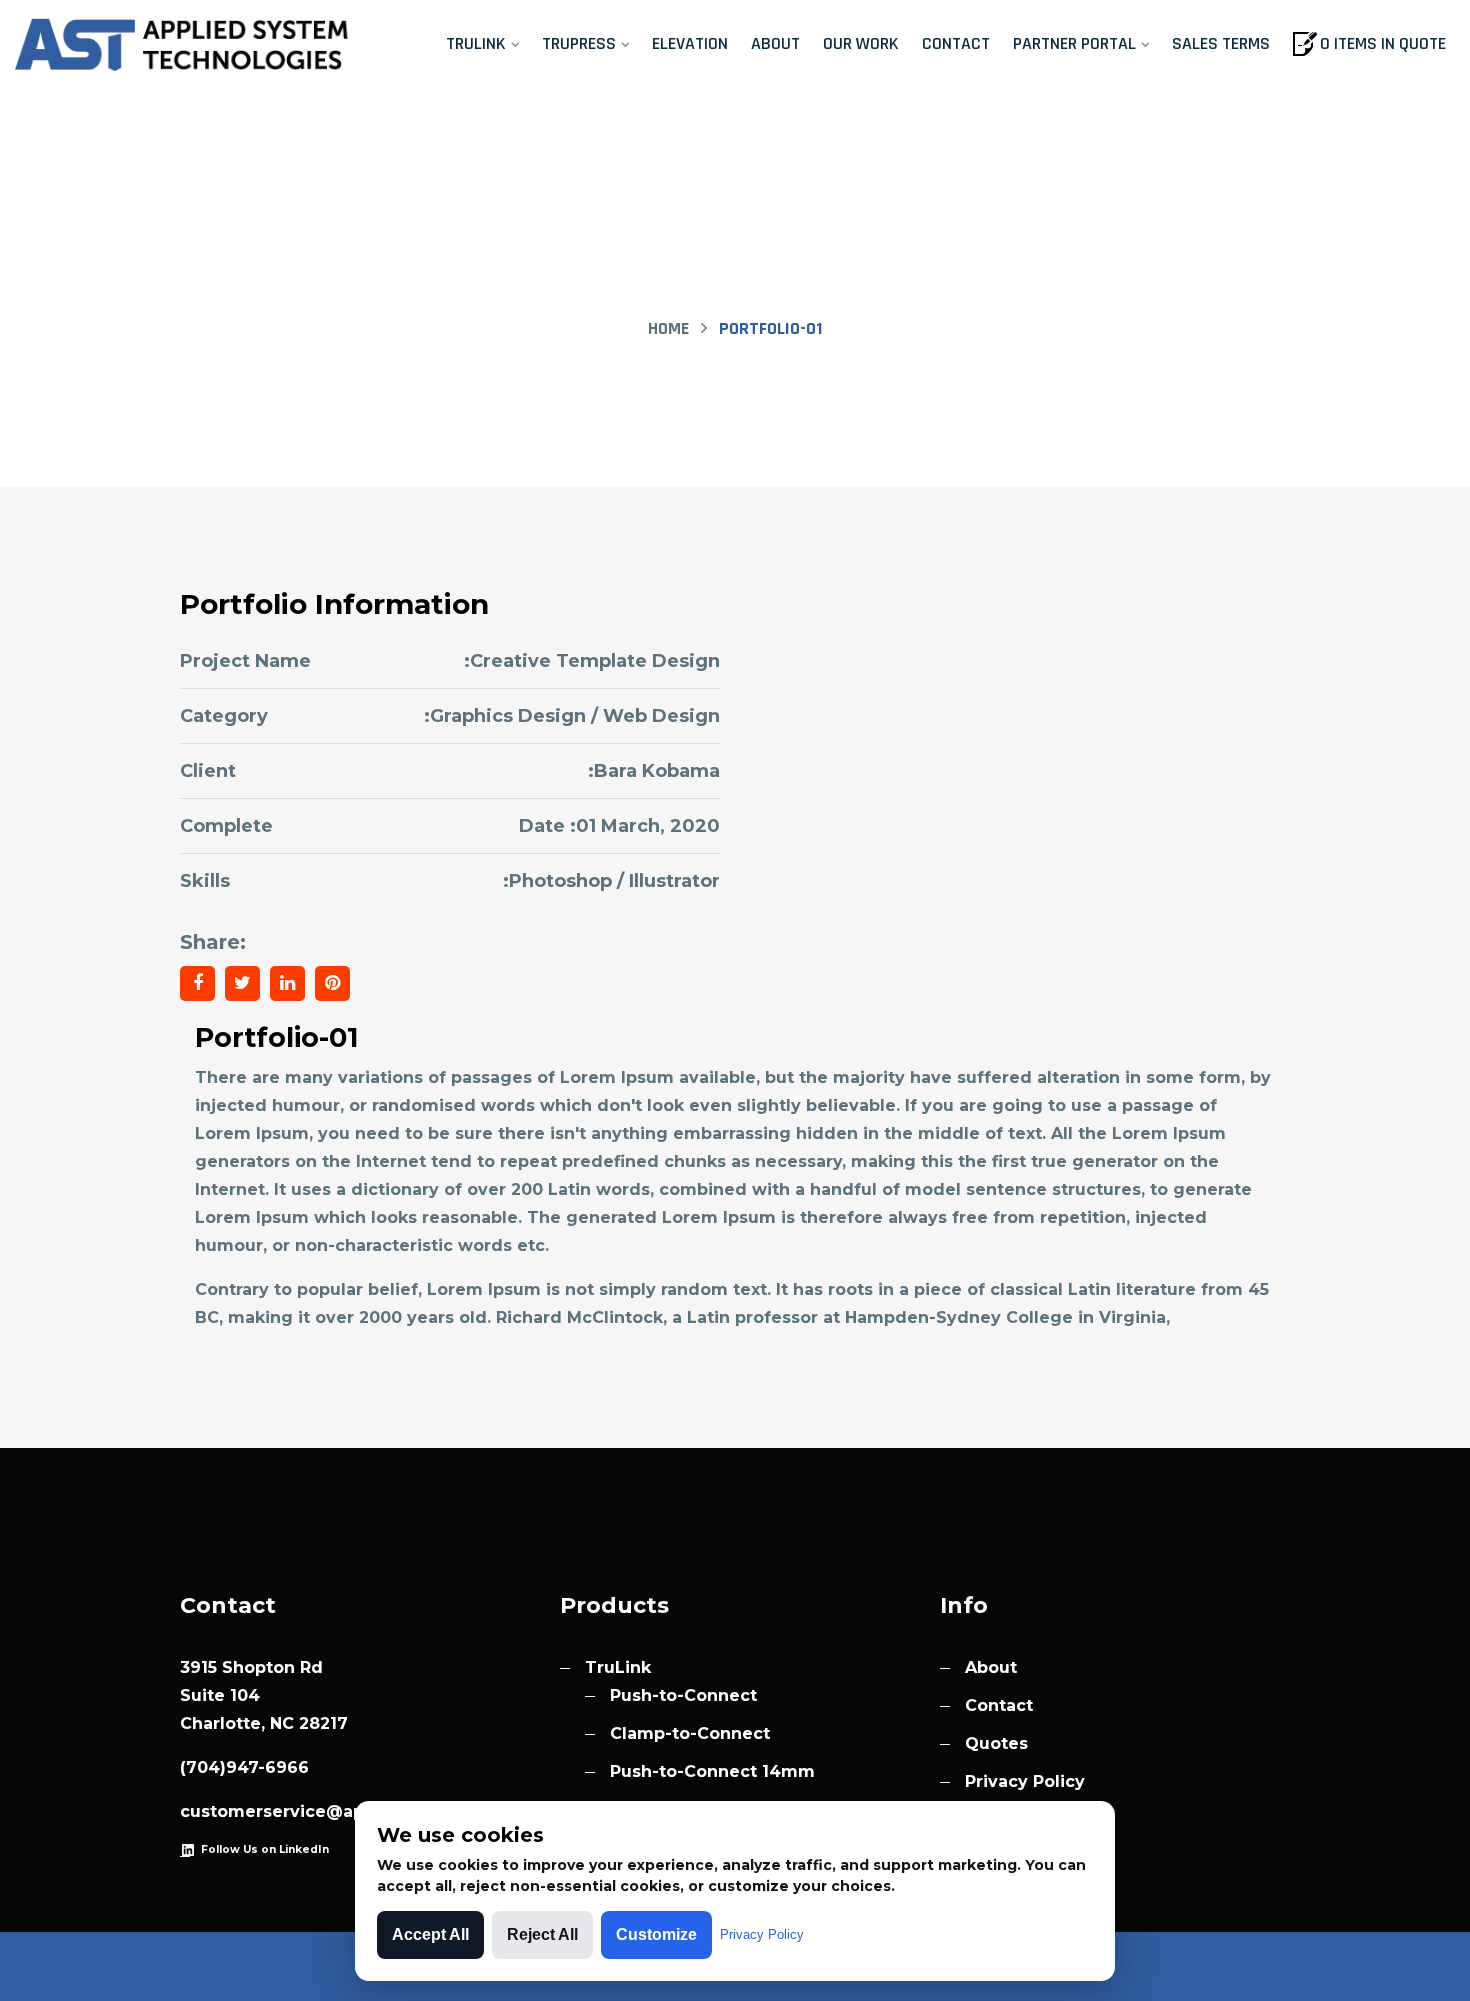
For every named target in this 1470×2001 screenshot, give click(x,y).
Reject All (542, 1934)
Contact (956, 43)
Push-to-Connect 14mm (712, 1771)
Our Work (861, 43)
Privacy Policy (1025, 1781)
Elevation (690, 43)
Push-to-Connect (683, 1695)
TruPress (579, 43)
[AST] (184, 45)
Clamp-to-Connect (690, 1733)
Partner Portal (1074, 43)
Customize (656, 1934)
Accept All (430, 1934)
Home (668, 328)
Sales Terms (1221, 43)
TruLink (476, 43)
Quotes (996, 1743)
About (775, 43)
